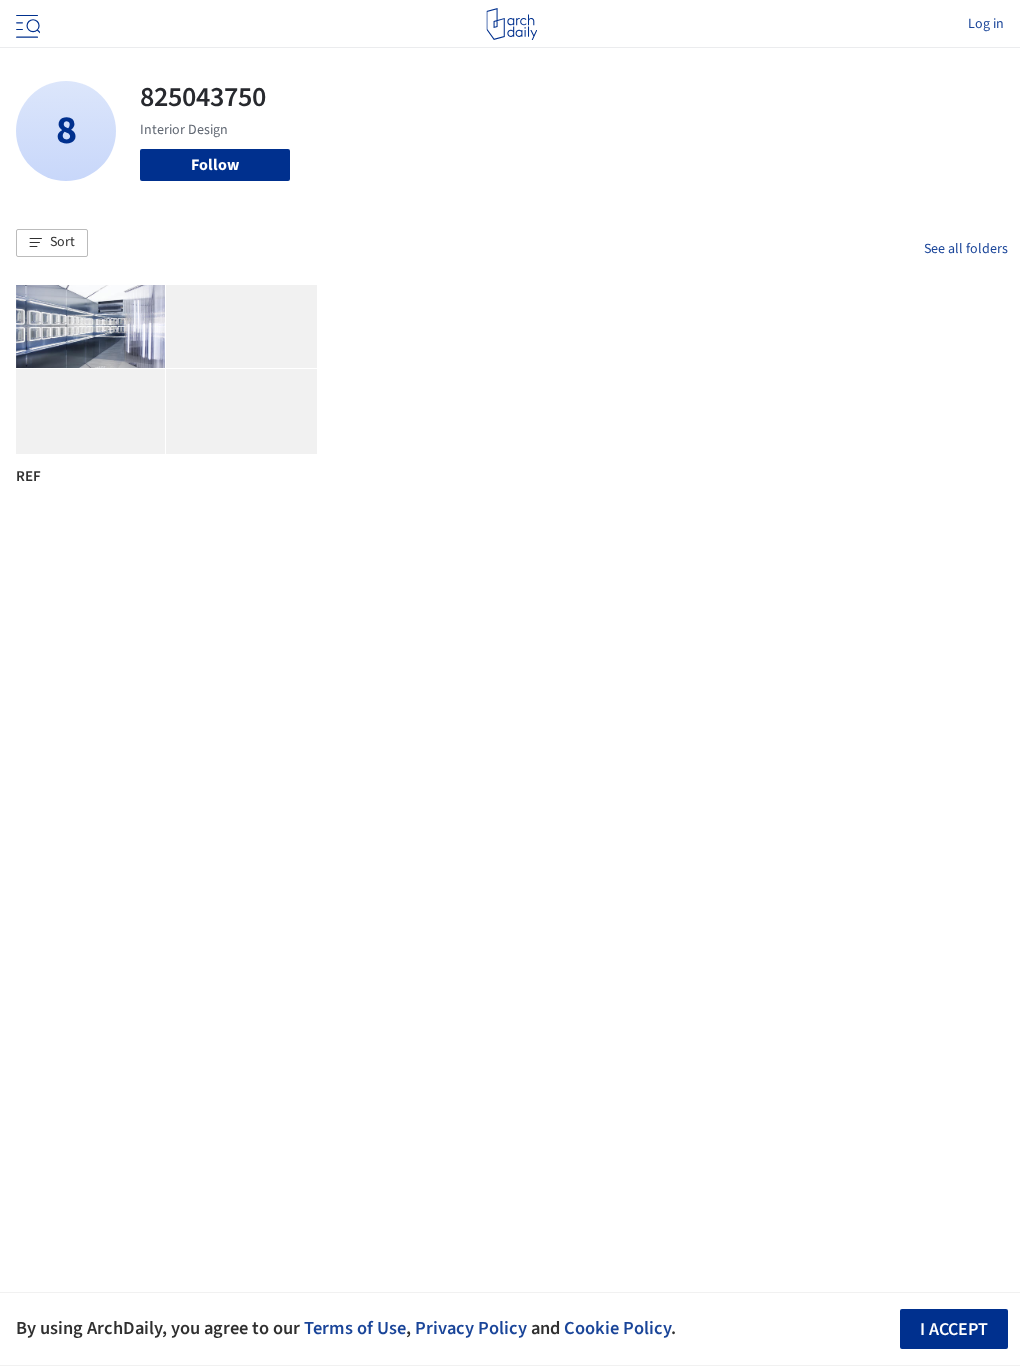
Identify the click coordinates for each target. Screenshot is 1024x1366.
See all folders (966, 249)
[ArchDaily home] (511, 24)
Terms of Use (355, 1328)
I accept (954, 1329)
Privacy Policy (471, 1328)
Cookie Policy (617, 1328)
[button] (52, 243)
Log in (986, 24)
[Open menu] (26, 24)
